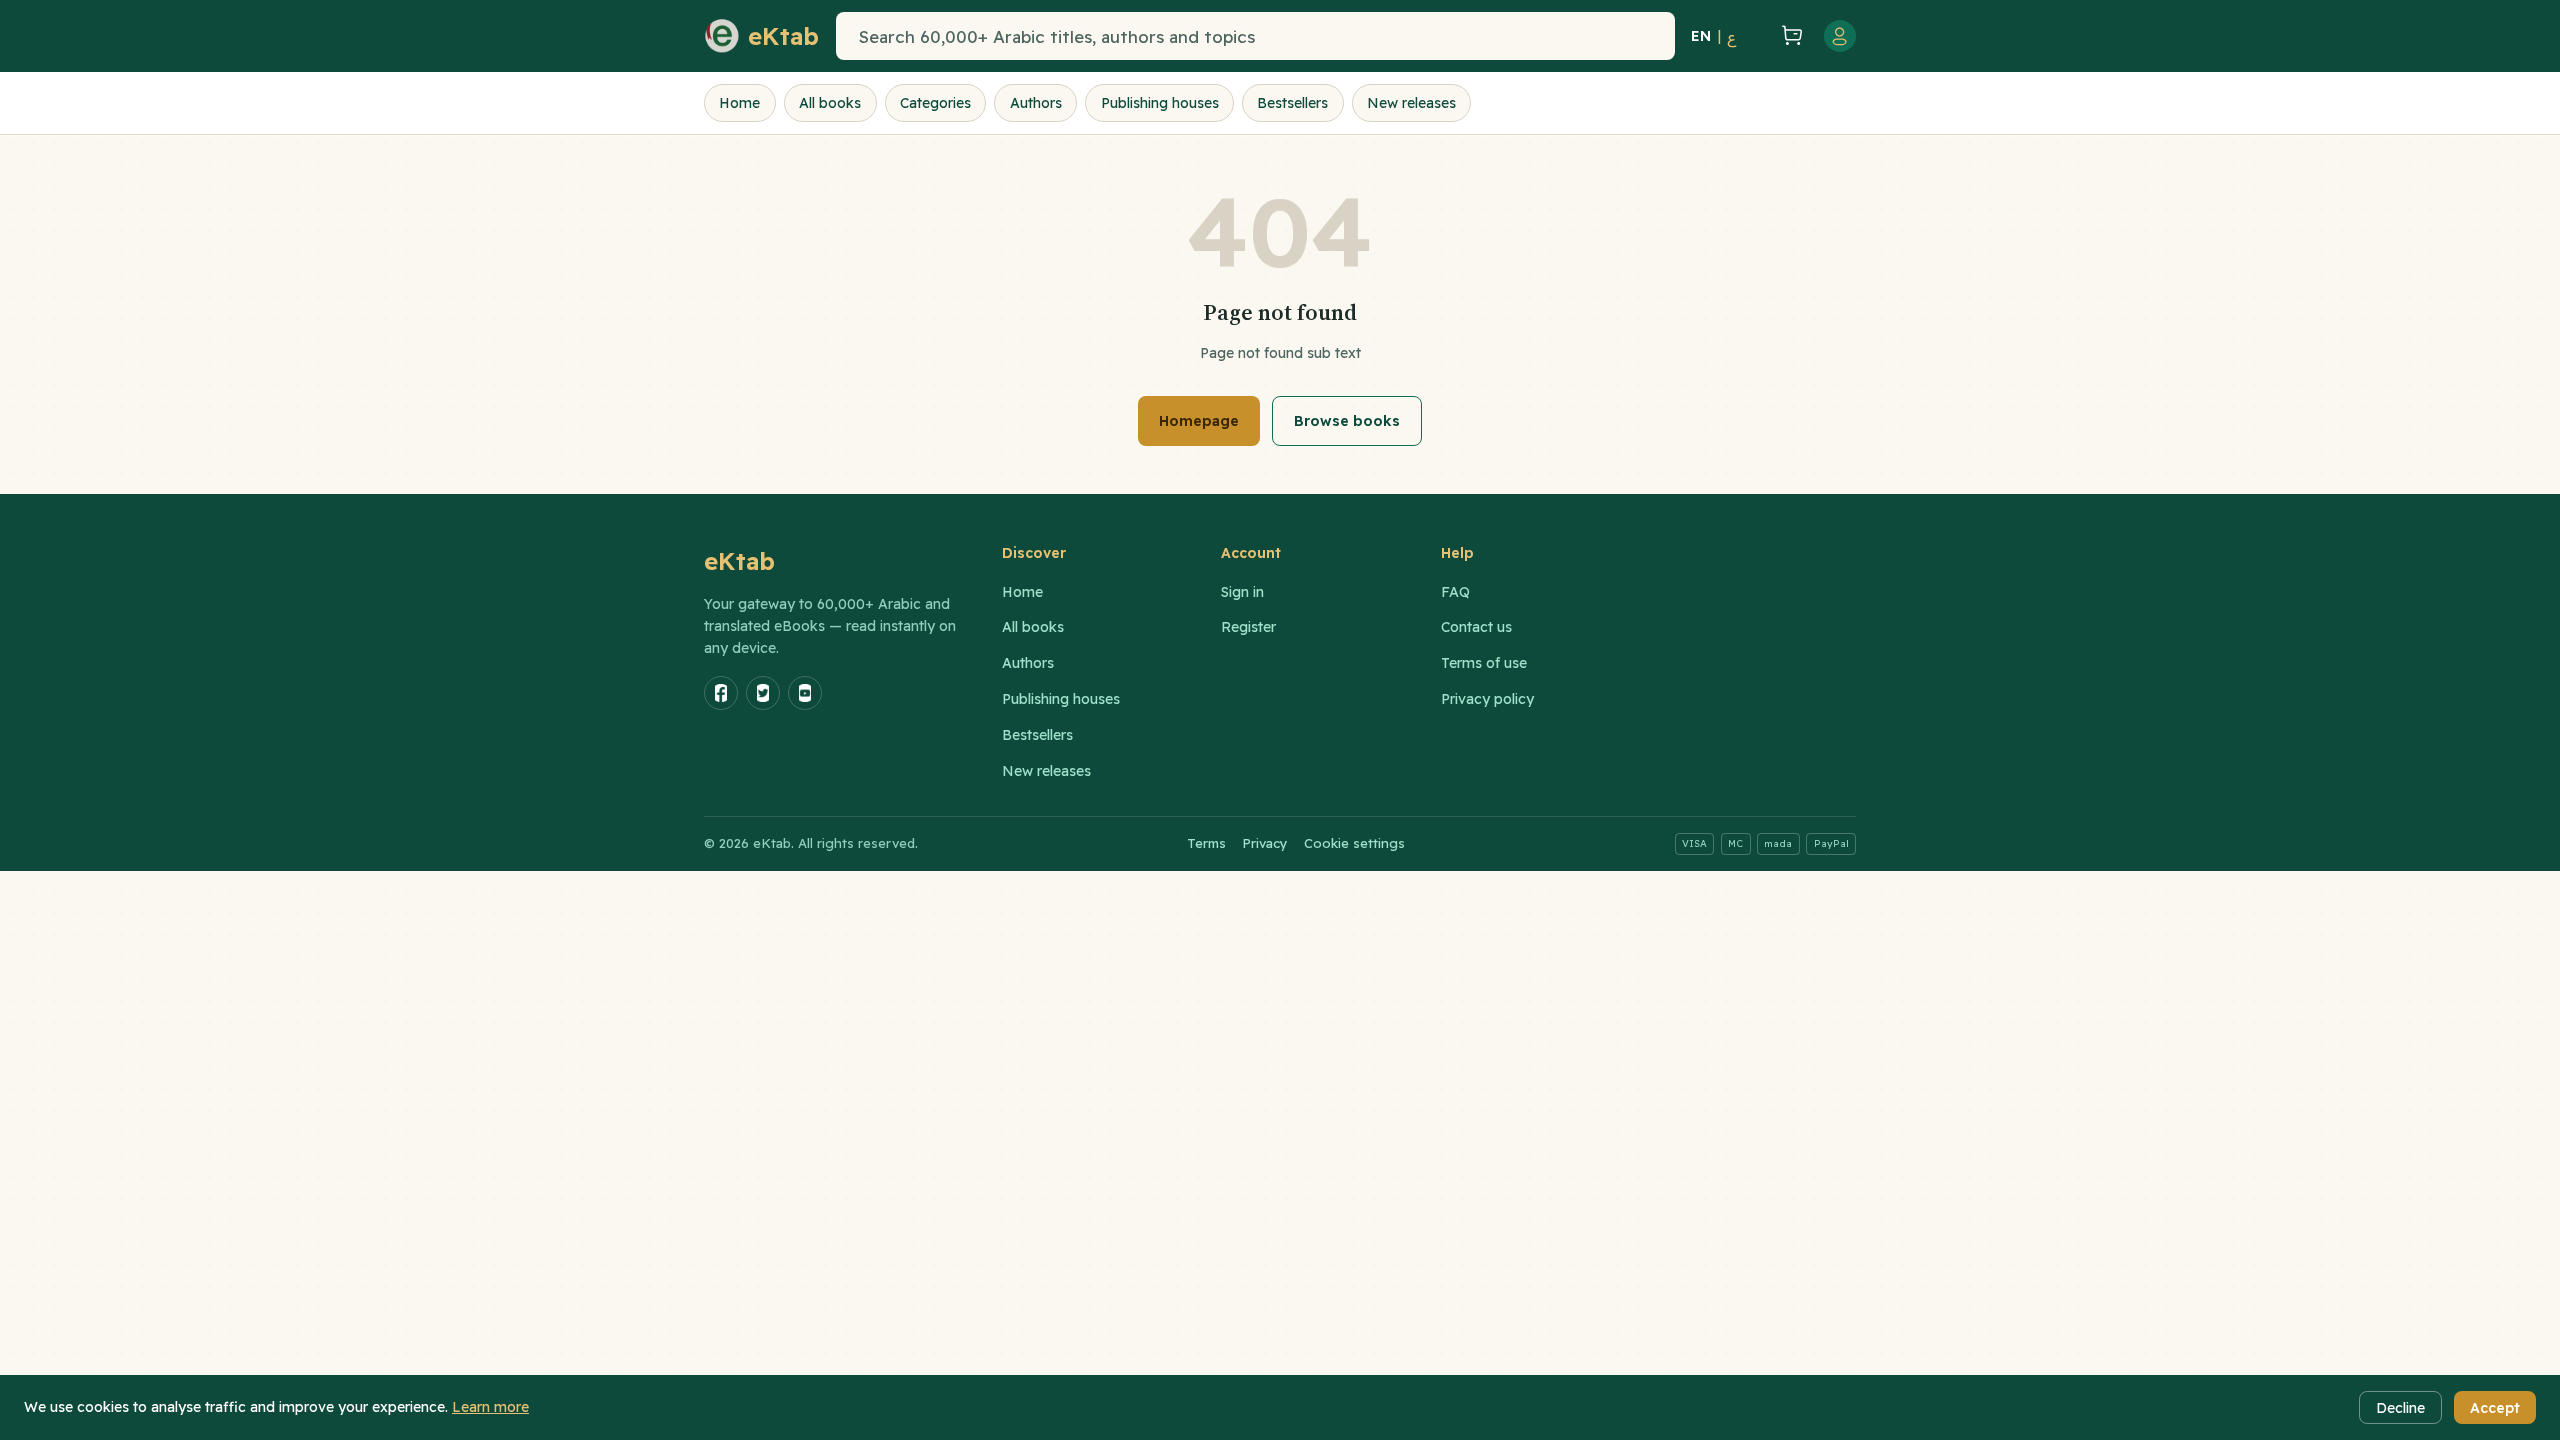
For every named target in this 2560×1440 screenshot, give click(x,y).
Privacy (1265, 843)
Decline (2400, 1408)
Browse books (1347, 421)
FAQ (1455, 592)
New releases (1411, 103)
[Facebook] (721, 693)
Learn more (490, 1407)
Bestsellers (1292, 103)
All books (830, 103)
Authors (1036, 103)
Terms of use (1484, 663)
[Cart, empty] (1792, 36)
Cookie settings (1354, 843)
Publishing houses (1160, 103)
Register (1248, 627)
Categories (935, 103)
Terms (1206, 843)
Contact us (1476, 627)
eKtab (740, 561)
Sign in (1242, 592)
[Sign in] (1840, 36)
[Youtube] (805, 693)
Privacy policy (1487, 699)
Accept (2495, 1408)
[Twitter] (763, 693)
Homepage (1199, 421)
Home (739, 103)
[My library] (1756, 36)
